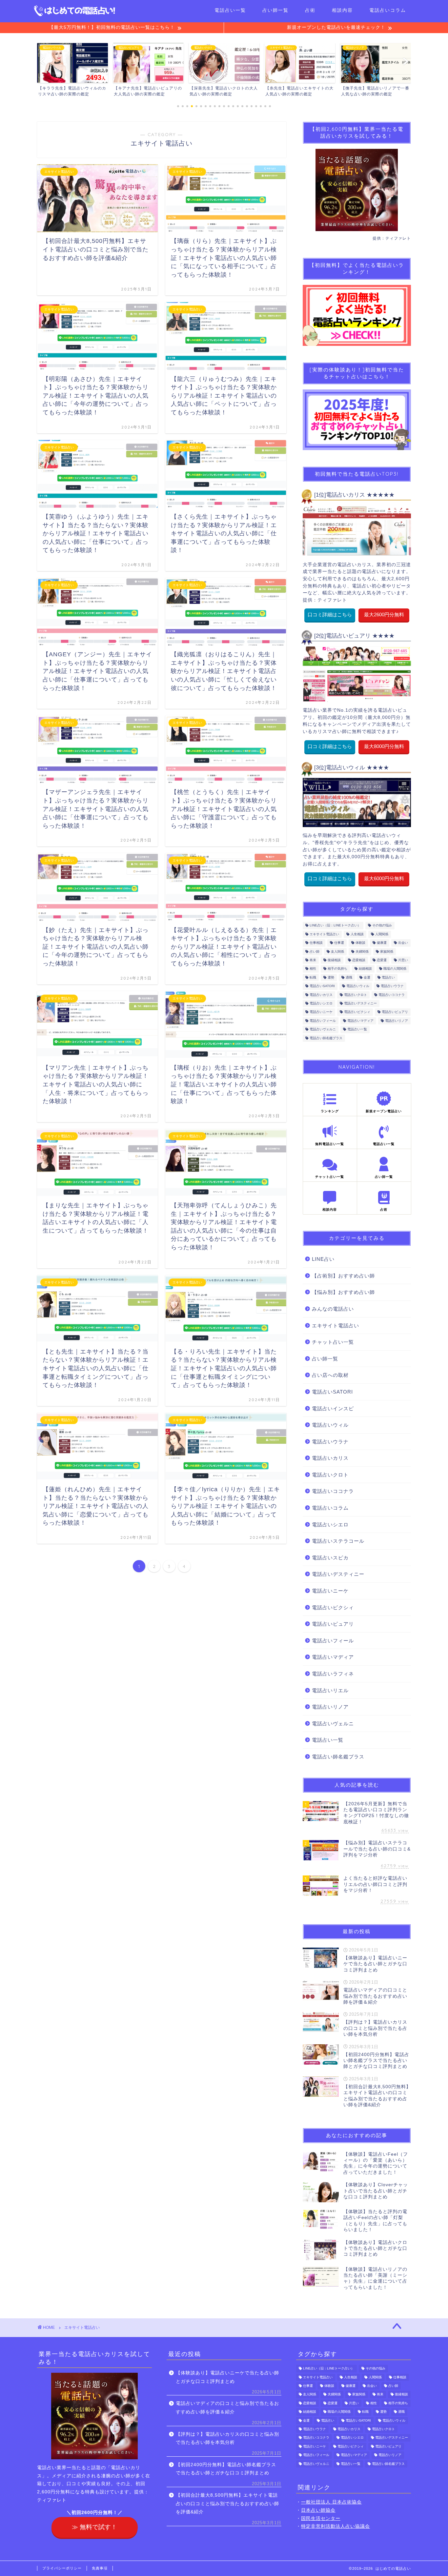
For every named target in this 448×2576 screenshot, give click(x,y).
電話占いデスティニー (360, 1003)
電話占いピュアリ (395, 1012)
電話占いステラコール (338, 1541)
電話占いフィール (323, 1021)
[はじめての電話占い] (75, 15)
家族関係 (387, 951)
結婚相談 (365, 969)
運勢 (331, 977)
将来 (313, 960)
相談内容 (342, 10)
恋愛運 (382, 960)
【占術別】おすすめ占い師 (343, 1276)
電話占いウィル (358, 986)
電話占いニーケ (321, 1012)
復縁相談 (334, 960)
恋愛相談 (359, 960)
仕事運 (339, 943)
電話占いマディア (360, 1021)
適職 (349, 977)
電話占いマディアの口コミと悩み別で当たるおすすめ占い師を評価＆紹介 (227, 2408)
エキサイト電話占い (324, 934)
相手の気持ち (337, 969)
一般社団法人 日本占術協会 (331, 2502)
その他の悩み (382, 926)
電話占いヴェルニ (323, 1030)
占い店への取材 (330, 1375)
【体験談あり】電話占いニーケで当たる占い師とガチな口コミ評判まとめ (227, 2377)
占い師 (315, 951)
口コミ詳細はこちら (330, 614)
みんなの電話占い (333, 1309)
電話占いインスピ (333, 1408)
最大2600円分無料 (384, 614)
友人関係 (337, 951)
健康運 (382, 943)
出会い (403, 943)
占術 (310, 10)
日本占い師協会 (318, 2510)
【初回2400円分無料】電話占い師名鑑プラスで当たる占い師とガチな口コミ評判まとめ (226, 2469)
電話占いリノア (397, 1021)
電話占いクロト (356, 995)
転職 (313, 977)
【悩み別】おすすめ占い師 (343, 1292)
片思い (403, 960)
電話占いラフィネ (333, 1674)
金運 (367, 977)
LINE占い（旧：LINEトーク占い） (335, 926)
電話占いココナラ (392, 995)
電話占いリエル (330, 1690)
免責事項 (100, 2568)
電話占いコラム (388, 10)
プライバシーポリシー (62, 2568)
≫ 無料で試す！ (94, 2527)
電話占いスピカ (330, 1558)
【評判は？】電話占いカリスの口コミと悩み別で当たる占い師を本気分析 (227, 2438)
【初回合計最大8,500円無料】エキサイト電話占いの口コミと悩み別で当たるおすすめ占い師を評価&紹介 (227, 2504)
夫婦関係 (362, 951)
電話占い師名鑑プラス (326, 1038)
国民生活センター (321, 2518)
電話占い (388, 977)
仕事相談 (316, 943)
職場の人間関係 (395, 969)
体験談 (360, 943)
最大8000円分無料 (384, 746)
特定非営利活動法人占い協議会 (336, 2526)
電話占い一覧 (230, 10)
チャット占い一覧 (333, 1342)
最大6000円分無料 (384, 878)
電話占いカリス (321, 995)
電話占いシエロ (321, 1003)
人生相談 (357, 934)
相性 (313, 969)
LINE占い (323, 1259)
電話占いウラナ (392, 986)
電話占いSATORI (322, 986)
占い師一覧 (275, 10)
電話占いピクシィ (357, 1012)
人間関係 (382, 934)
